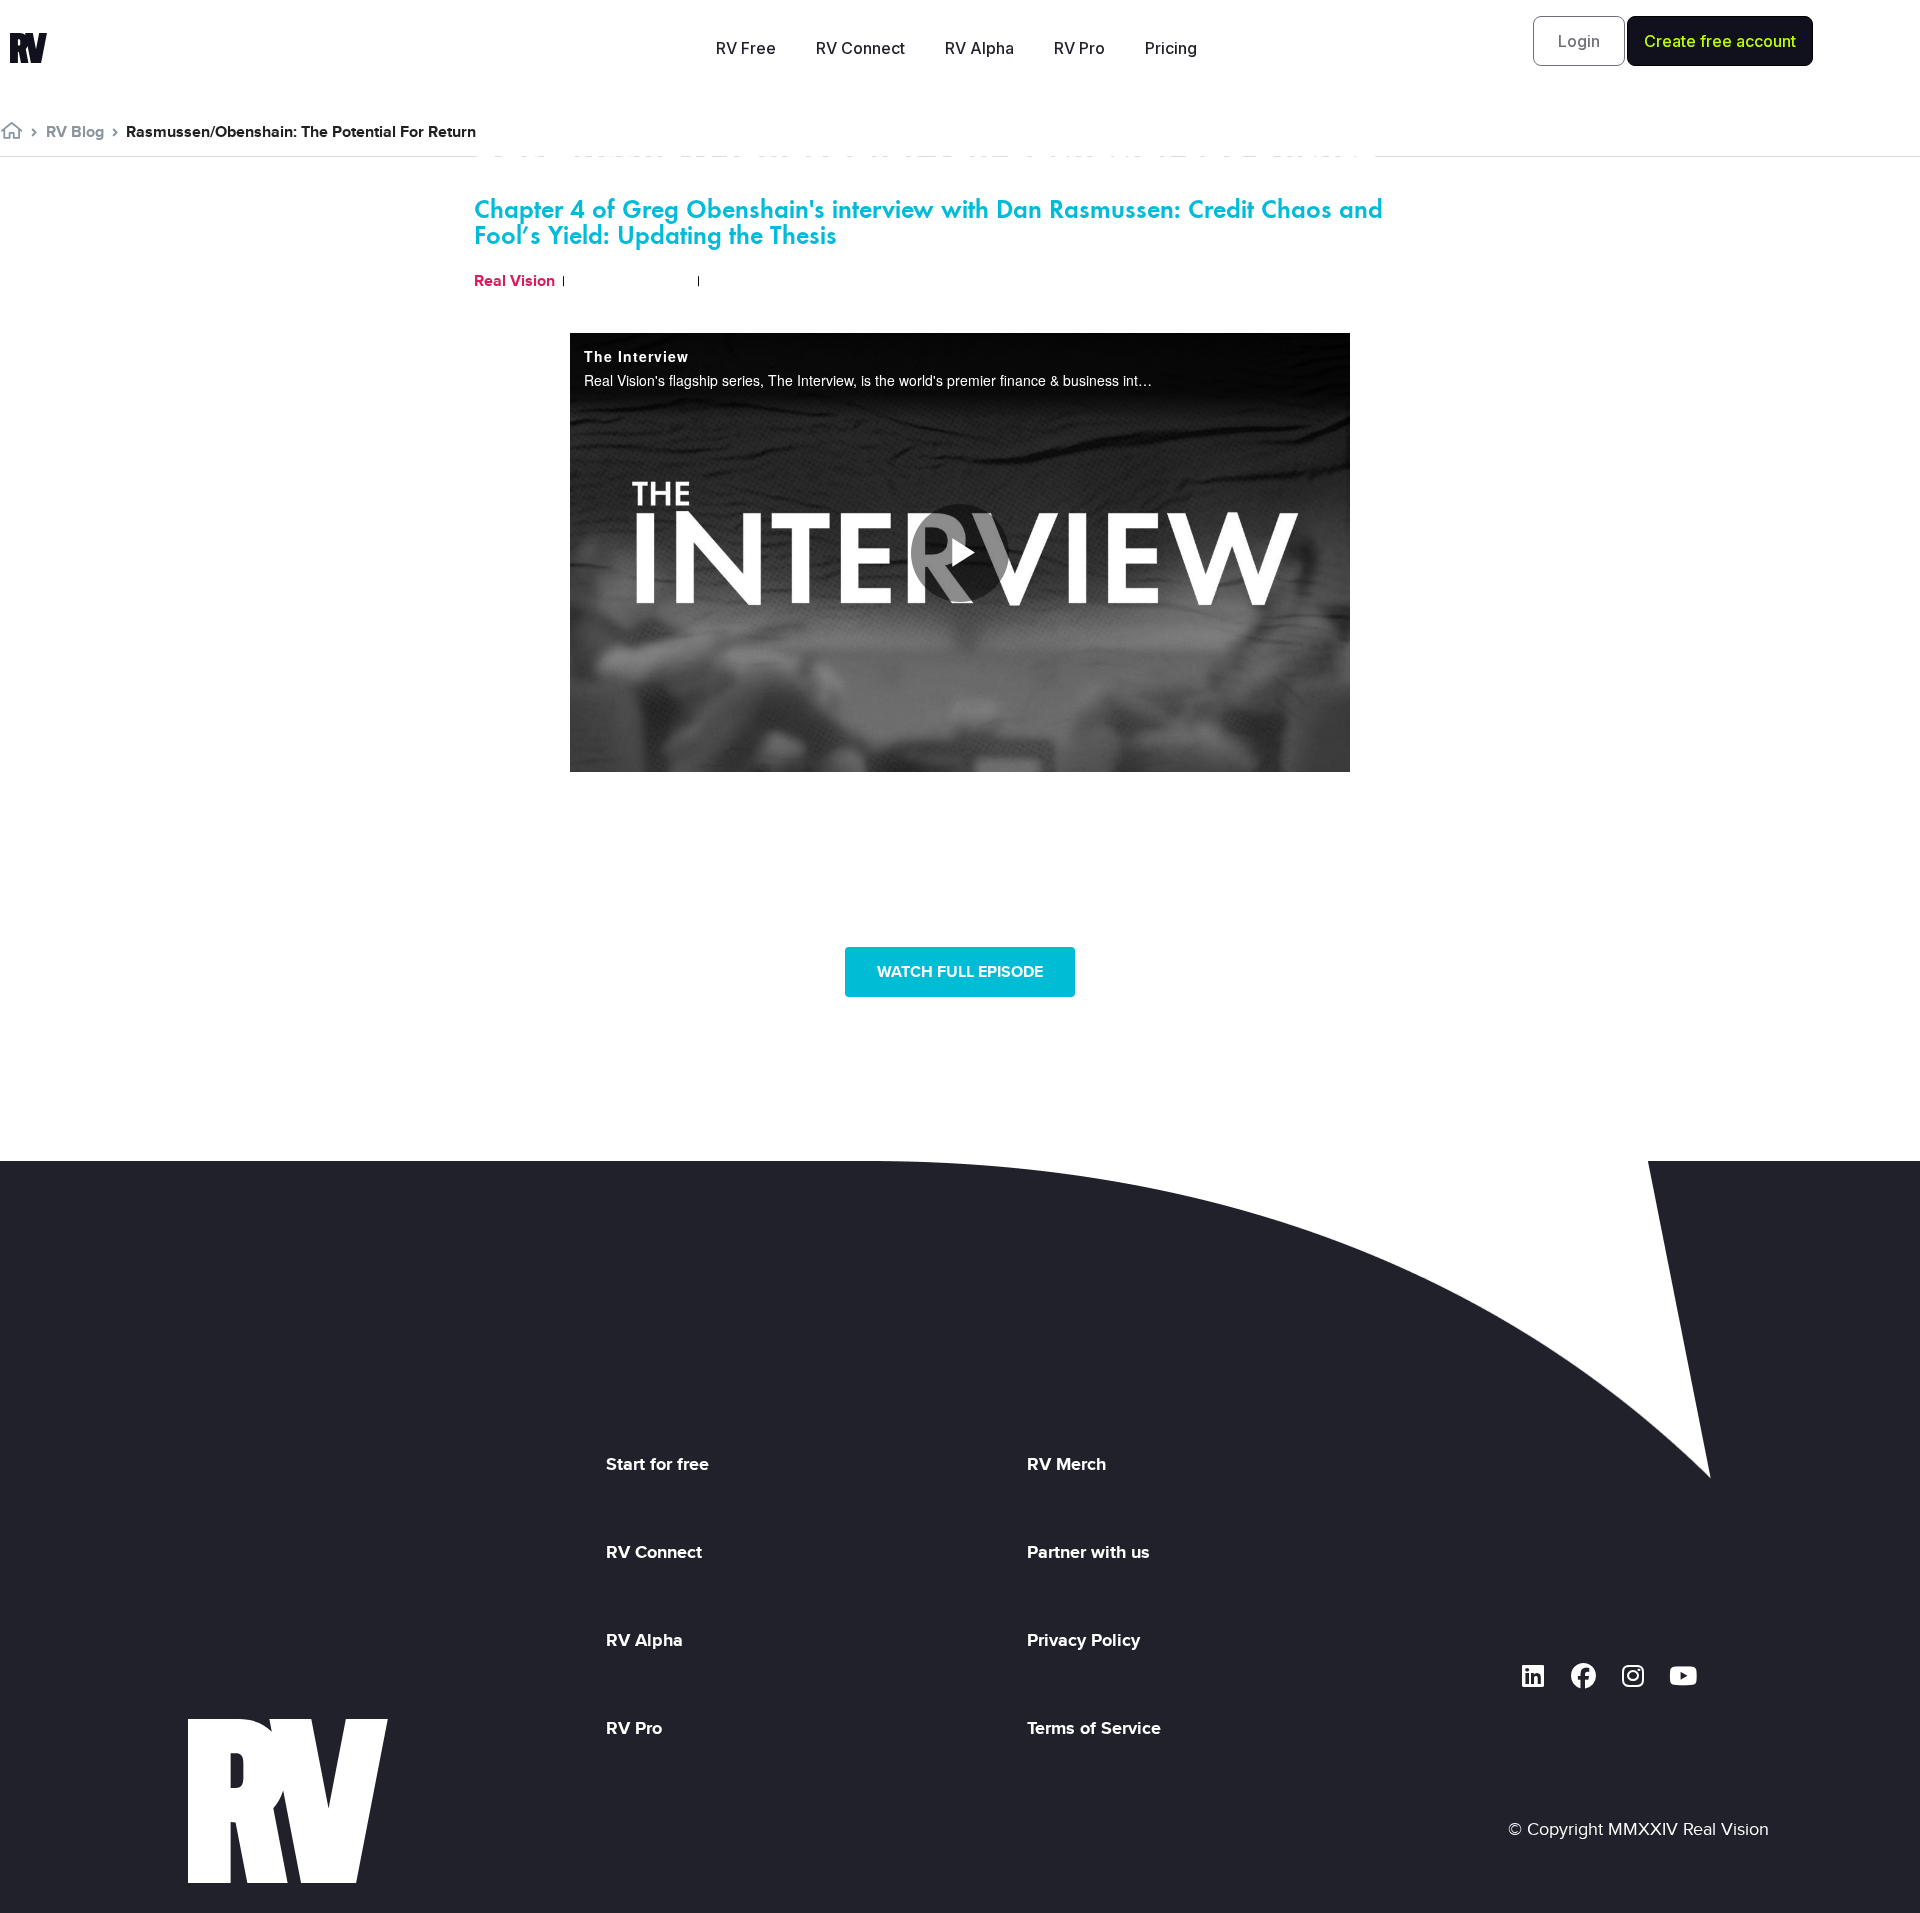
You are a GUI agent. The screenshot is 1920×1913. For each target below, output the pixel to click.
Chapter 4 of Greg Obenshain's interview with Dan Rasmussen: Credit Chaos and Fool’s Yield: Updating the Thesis (928, 222)
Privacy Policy (1088, 1640)
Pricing (1171, 48)
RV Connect (860, 48)
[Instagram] (1633, 1676)
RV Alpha (979, 48)
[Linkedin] (1533, 1676)
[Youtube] (1683, 1676)
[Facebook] (1583, 1676)
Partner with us (1088, 1552)
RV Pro (1079, 48)
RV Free (746, 48)
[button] (1579, 41)
